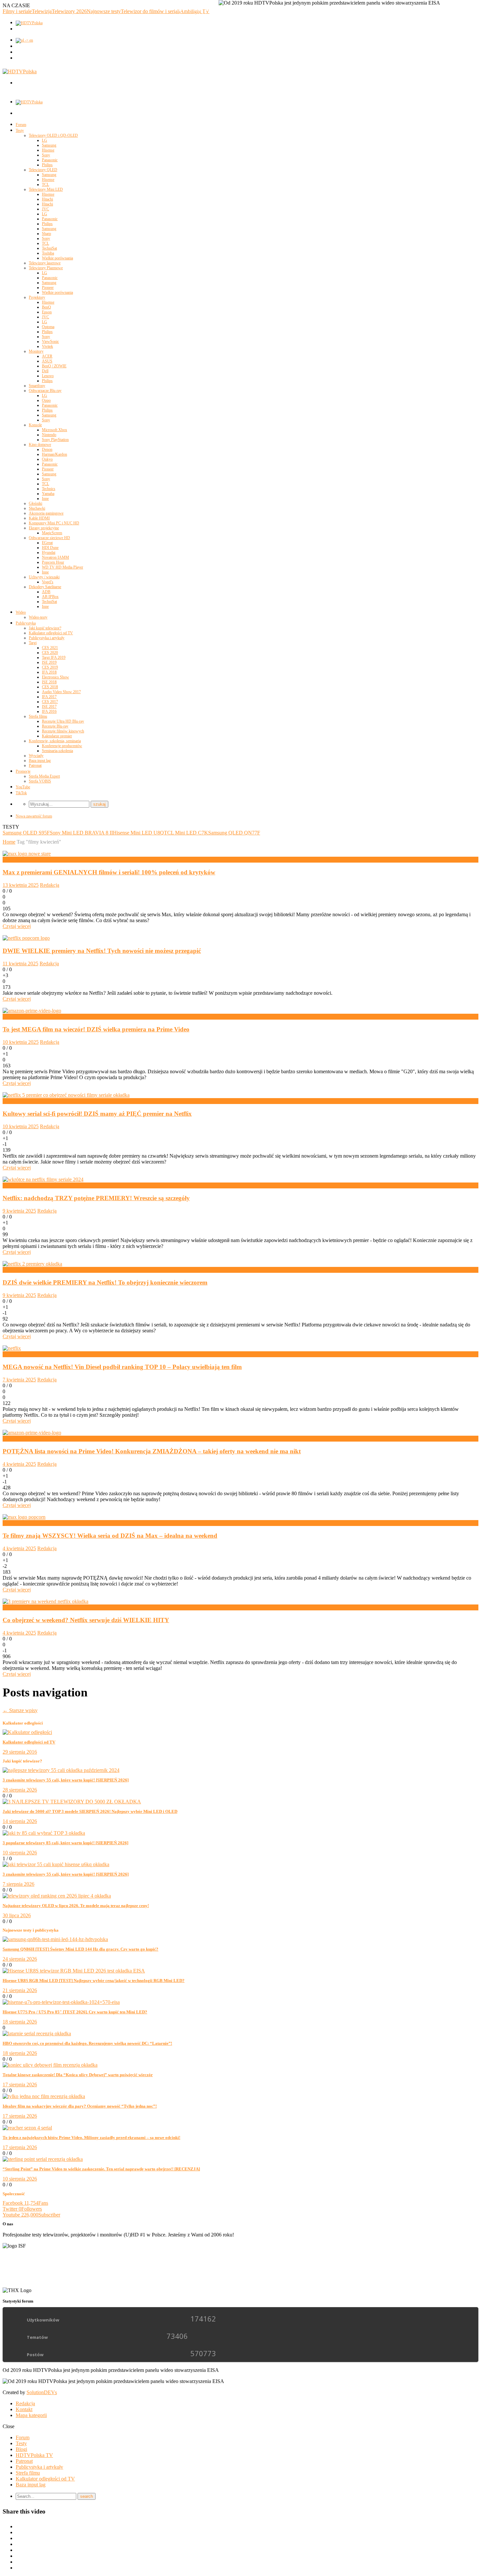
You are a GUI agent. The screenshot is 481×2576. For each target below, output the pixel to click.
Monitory (36, 351)
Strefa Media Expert (44, 776)
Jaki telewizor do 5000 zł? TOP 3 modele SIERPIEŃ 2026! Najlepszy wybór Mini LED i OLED (90, 1811)
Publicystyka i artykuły (47, 638)
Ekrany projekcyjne (44, 528)
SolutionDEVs (42, 2392)
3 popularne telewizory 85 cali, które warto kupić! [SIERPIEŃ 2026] (65, 1843)
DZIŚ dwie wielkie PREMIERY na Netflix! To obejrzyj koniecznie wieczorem (105, 1282)
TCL (45, 184)
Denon (47, 449)
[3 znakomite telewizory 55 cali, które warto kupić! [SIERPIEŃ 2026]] (61, 1770)
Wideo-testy (38, 617)
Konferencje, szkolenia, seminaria (55, 741)
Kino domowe (40, 445)
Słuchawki (37, 508)
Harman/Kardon (54, 454)
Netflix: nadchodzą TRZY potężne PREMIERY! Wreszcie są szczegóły (96, 1198)
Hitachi (47, 199)
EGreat (47, 543)
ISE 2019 (49, 662)
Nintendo (49, 435)
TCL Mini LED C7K (186, 833)
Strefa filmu (38, 716)
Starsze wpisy (20, 1710)
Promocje (23, 771)
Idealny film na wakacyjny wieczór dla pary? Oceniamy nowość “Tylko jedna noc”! (80, 2106)
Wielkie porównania (57, 258)
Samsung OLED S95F (26, 833)
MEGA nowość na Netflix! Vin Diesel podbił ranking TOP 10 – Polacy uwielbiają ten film (122, 1367)
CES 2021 (50, 648)
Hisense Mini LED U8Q (138, 833)
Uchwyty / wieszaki (44, 577)
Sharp (46, 234)
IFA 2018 (49, 672)
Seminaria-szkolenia (57, 751)
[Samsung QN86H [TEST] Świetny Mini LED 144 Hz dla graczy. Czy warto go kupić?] (55, 1939)
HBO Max (14, 859)
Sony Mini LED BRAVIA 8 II (81, 833)
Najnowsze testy (104, 11)
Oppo (46, 400)
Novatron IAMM (55, 557)
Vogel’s (48, 582)
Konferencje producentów (62, 746)
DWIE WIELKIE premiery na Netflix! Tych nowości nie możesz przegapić (102, 951)
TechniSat (49, 248)
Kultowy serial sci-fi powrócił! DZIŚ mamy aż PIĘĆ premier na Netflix (97, 1114)
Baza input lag (40, 761)
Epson (47, 312)
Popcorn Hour (53, 562)
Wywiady (36, 756)
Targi (33, 643)
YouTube (23, 787)
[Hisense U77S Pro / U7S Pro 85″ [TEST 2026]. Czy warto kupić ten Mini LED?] (61, 2002)
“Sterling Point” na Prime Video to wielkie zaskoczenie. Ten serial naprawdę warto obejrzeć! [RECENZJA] (101, 2169)
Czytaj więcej (17, 926)
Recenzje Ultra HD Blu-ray (63, 721)
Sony (46, 155)
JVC (45, 209)
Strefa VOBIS (40, 781)
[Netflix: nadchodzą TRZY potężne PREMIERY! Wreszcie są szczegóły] (43, 1179)
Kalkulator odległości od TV (51, 633)
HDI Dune (50, 548)
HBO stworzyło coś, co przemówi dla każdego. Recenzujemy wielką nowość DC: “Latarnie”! (87, 2043)
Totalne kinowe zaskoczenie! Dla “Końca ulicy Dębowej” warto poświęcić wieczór (78, 2075)
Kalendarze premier (57, 736)
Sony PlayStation (55, 440)
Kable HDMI (39, 518)
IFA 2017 (49, 697)
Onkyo (47, 459)
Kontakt (24, 2409)
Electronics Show (55, 677)
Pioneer (48, 288)
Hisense (48, 150)
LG (45, 140)
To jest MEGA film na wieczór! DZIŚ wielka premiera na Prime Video (96, 1029)
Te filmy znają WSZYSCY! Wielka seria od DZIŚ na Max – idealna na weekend (110, 1536)
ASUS (47, 361)
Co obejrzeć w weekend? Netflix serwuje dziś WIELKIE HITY (86, 1620)
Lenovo (48, 376)
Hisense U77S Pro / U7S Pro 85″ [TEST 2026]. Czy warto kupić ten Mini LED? (75, 2012)
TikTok (21, 793)
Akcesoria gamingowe (46, 513)
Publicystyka (26, 623)
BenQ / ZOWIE (54, 366)
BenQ (46, 307)
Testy (20, 131)
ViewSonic (50, 342)
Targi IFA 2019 (54, 657)
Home (9, 842)
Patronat (35, 765)
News (9, 1016)
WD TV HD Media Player (62, 567)
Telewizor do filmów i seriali (150, 11)
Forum (21, 125)
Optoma (48, 327)
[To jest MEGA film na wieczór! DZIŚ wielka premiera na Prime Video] (32, 1011)
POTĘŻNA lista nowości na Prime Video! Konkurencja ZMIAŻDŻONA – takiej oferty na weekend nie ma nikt (152, 1451)
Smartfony (37, 386)
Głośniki (36, 503)
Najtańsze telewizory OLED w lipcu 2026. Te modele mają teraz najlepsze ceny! (76, 1906)
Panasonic (50, 160)
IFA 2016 (49, 711)
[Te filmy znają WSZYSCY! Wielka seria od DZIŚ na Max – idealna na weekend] (24, 1517)
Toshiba (48, 253)
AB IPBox (50, 597)
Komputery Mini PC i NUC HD (54, 523)
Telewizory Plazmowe (46, 268)
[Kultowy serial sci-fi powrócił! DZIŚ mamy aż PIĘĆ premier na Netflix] (66, 1095)
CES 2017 (50, 702)
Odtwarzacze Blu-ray (45, 391)
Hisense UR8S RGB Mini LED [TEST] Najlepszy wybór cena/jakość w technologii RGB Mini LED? (94, 1980)
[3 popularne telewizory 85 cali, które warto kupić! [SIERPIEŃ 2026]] (44, 1833)
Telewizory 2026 (69, 11)
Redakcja (50, 885)
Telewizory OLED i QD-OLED (53, 135)
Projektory (37, 297)
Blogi (21, 2449)
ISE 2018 (49, 682)
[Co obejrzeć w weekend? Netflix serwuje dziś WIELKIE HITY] (45, 1601)
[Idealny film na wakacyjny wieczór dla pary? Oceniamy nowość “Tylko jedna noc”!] (44, 2096)
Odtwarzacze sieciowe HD (49, 538)
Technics (49, 489)
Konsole (35, 425)
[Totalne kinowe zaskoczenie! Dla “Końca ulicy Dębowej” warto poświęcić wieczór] (50, 2065)
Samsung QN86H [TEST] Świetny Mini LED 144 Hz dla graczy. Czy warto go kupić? (80, 1949)
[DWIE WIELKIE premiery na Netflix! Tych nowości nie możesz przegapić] (26, 938)
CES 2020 (50, 653)
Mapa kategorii (31, 2415)
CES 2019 (50, 667)
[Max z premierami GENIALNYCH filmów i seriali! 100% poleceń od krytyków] (27, 854)
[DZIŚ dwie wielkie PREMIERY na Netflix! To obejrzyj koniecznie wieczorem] (32, 1264)
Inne (45, 499)
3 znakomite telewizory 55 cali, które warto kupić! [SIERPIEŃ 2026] (66, 1780)
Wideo (21, 612)
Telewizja (42, 11)
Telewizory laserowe (45, 263)
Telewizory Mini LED (46, 189)
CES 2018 (50, 687)
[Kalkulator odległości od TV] (27, 1732)
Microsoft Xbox (54, 430)
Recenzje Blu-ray (55, 726)
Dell (45, 371)
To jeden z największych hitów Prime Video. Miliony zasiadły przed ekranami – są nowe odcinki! (91, 2138)
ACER (47, 356)
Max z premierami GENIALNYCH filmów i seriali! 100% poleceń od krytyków (109, 872)
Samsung (49, 145)
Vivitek (47, 346)
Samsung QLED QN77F (234, 833)
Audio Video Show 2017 (61, 692)
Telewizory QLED (43, 170)
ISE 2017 (49, 707)
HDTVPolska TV (34, 2455)
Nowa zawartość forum (34, 816)
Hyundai (49, 552)
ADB (46, 592)
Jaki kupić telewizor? (45, 628)
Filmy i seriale (17, 11)
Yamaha (48, 494)
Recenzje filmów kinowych (63, 731)
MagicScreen (52, 533)
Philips (47, 165)
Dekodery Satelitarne (45, 587)
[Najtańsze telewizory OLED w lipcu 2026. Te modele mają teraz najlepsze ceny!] (57, 1896)
